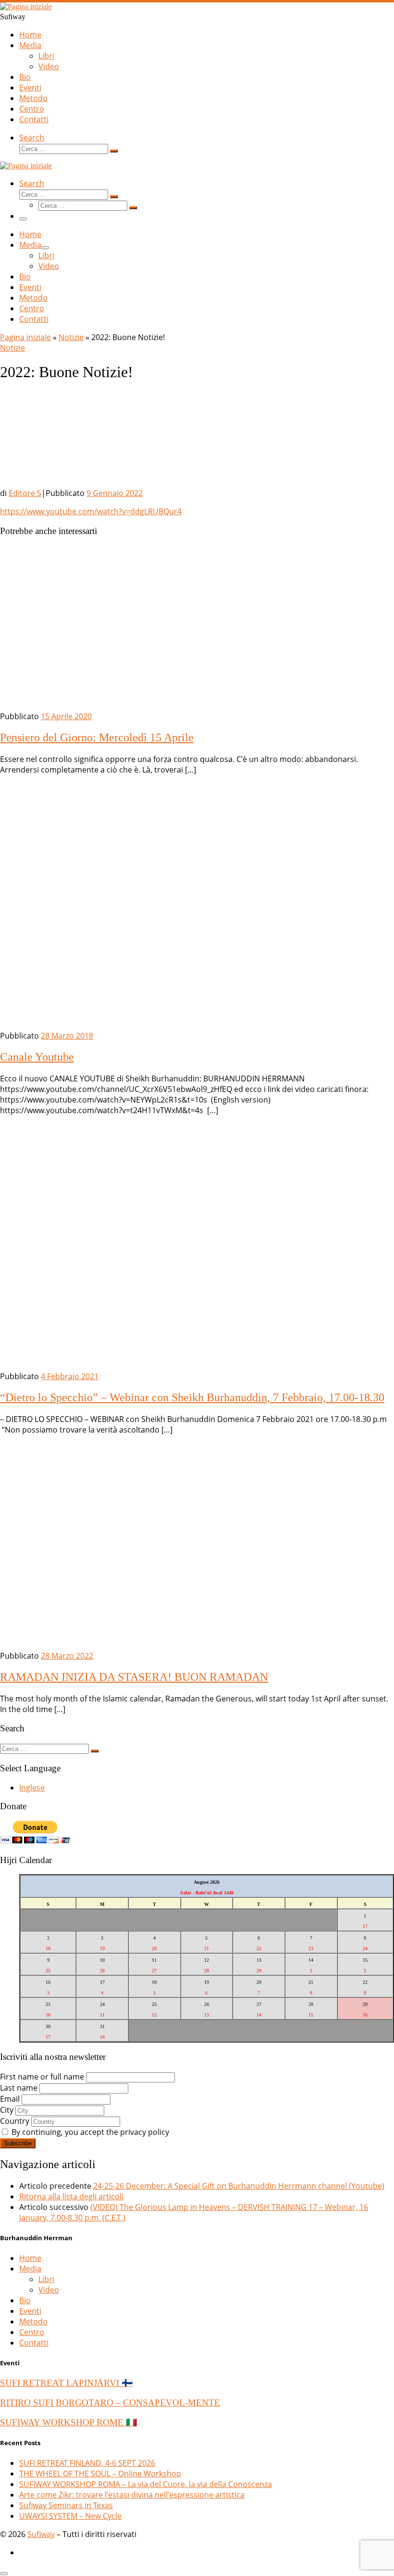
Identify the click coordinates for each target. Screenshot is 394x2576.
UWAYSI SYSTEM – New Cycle (70, 2516)
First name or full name (42, 2077)
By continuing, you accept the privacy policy (89, 2132)
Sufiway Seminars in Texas (66, 2505)
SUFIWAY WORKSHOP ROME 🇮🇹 (68, 2422)
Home (30, 2258)
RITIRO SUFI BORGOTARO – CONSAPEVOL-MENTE (110, 2403)
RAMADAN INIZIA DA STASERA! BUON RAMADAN (134, 1677)
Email (10, 2099)
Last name (19, 2088)
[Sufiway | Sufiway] (26, 6)
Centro (32, 2332)
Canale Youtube (37, 1057)
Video (49, 2290)
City (7, 2110)
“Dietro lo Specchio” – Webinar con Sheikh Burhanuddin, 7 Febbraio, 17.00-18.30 (192, 1397)
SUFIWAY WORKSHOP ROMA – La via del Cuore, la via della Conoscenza (146, 2484)
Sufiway (41, 2534)
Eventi (30, 2311)
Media (30, 2269)
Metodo (33, 2322)
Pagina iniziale (25, 337)
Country (15, 2121)
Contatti (34, 2343)
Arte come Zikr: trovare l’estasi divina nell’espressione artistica (132, 2495)
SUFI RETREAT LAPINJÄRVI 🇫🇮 (66, 2383)
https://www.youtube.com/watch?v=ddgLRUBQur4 (91, 511)
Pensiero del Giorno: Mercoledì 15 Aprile (97, 737)
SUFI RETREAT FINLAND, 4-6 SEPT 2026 (87, 2463)
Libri (46, 2279)
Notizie (71, 337)
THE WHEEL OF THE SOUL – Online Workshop (100, 2474)
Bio (25, 2300)
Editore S (25, 493)
